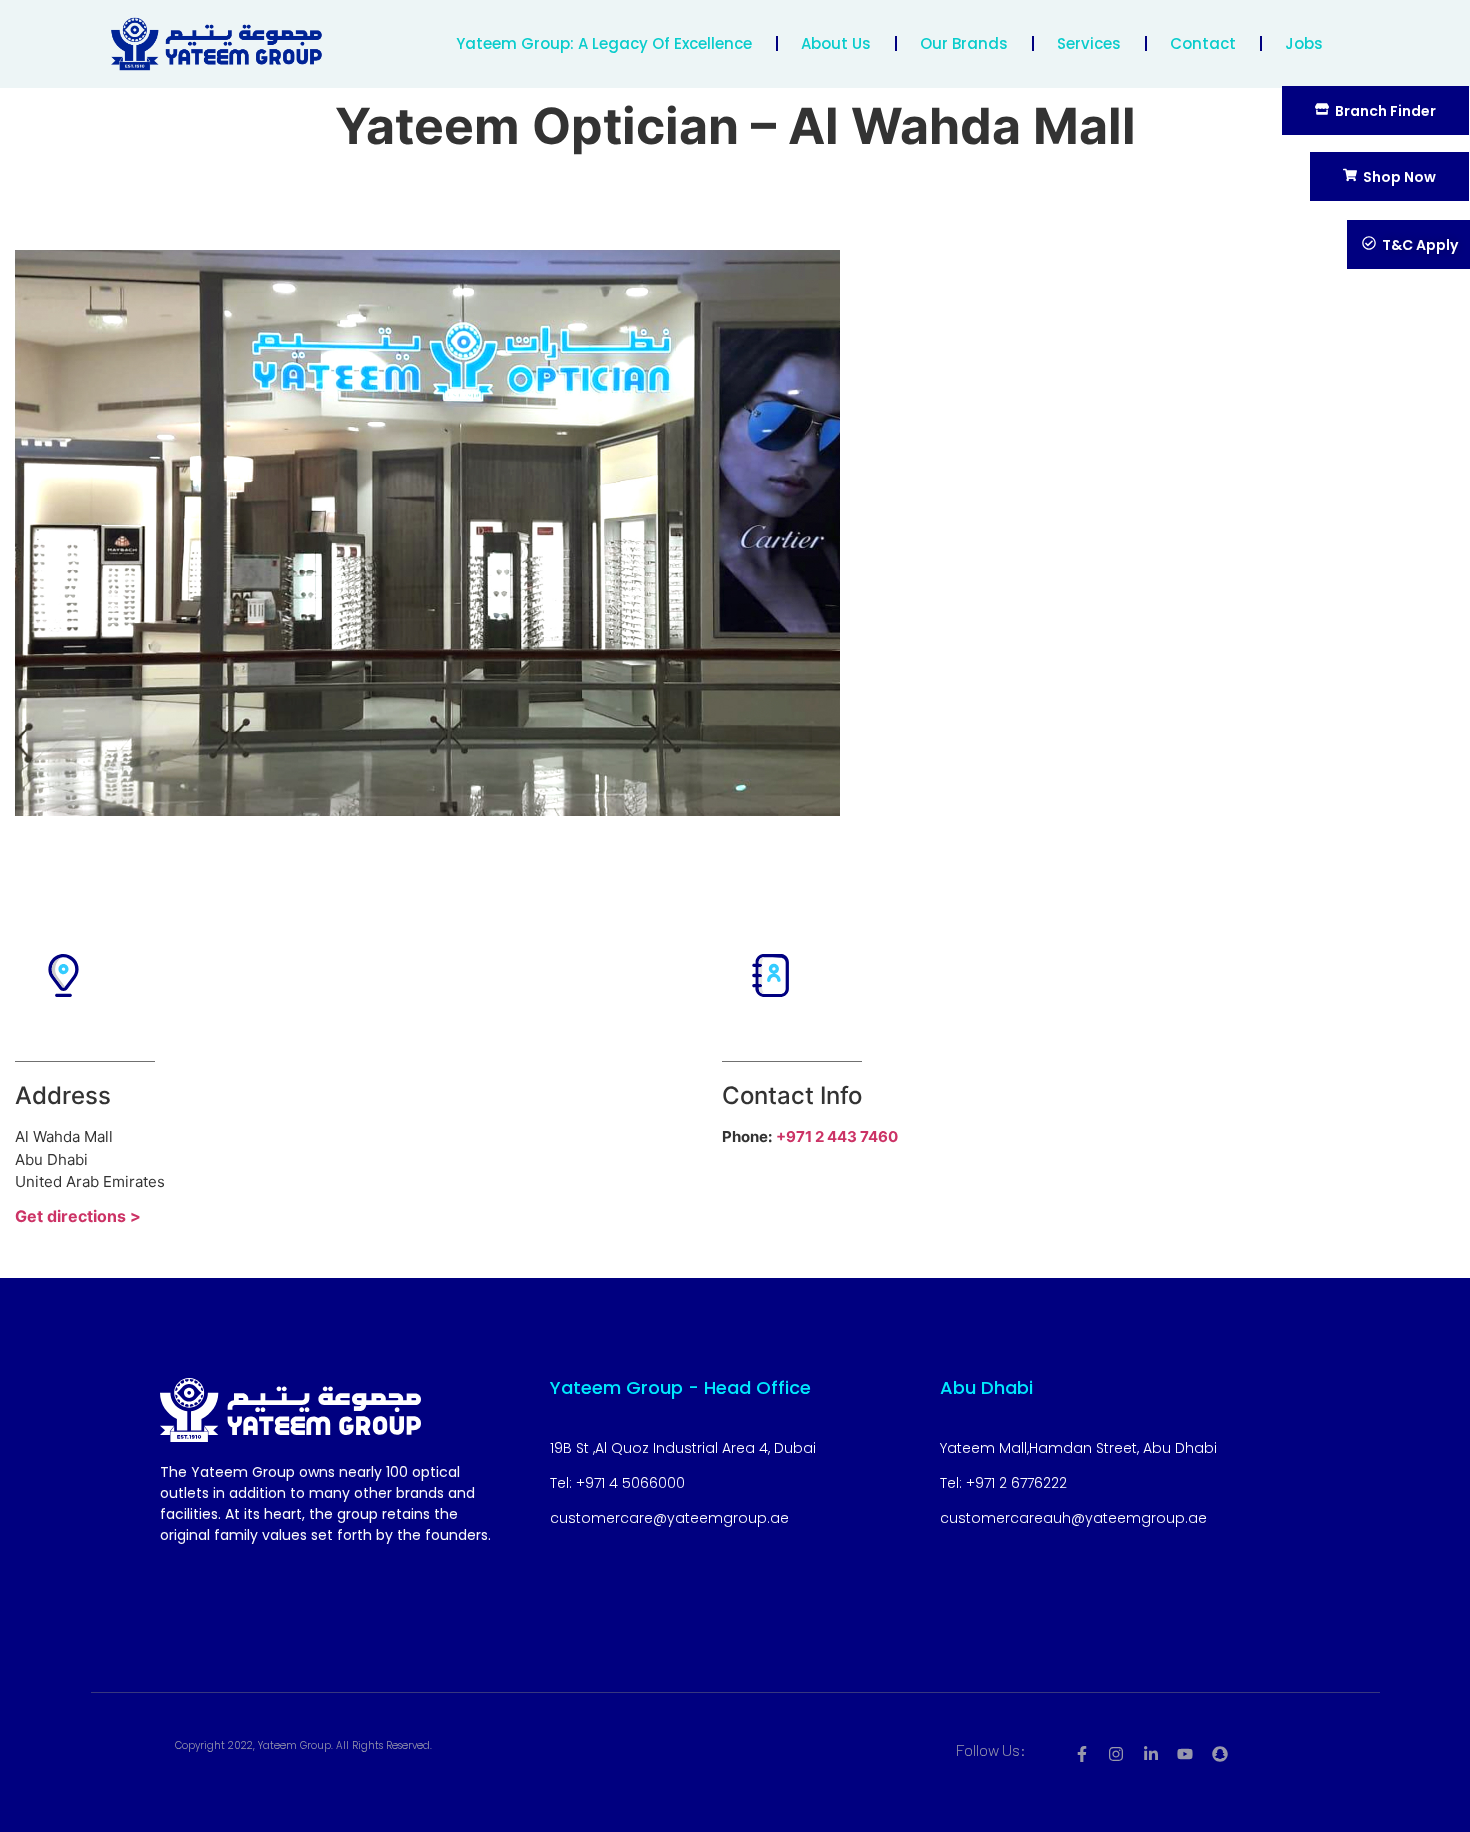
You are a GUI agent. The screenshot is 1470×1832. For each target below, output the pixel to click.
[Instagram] (1116, 1754)
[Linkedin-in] (1151, 1754)
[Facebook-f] (1082, 1754)
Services (1089, 43)
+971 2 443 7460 (837, 1136)
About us (836, 43)
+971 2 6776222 (1016, 1483)
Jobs (1304, 43)
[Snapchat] (1220, 1754)
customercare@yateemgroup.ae (669, 1518)
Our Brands (964, 43)
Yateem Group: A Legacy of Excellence (604, 43)
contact (1203, 43)
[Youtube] (1185, 1754)
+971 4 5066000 (630, 1483)
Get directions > (78, 1216)
